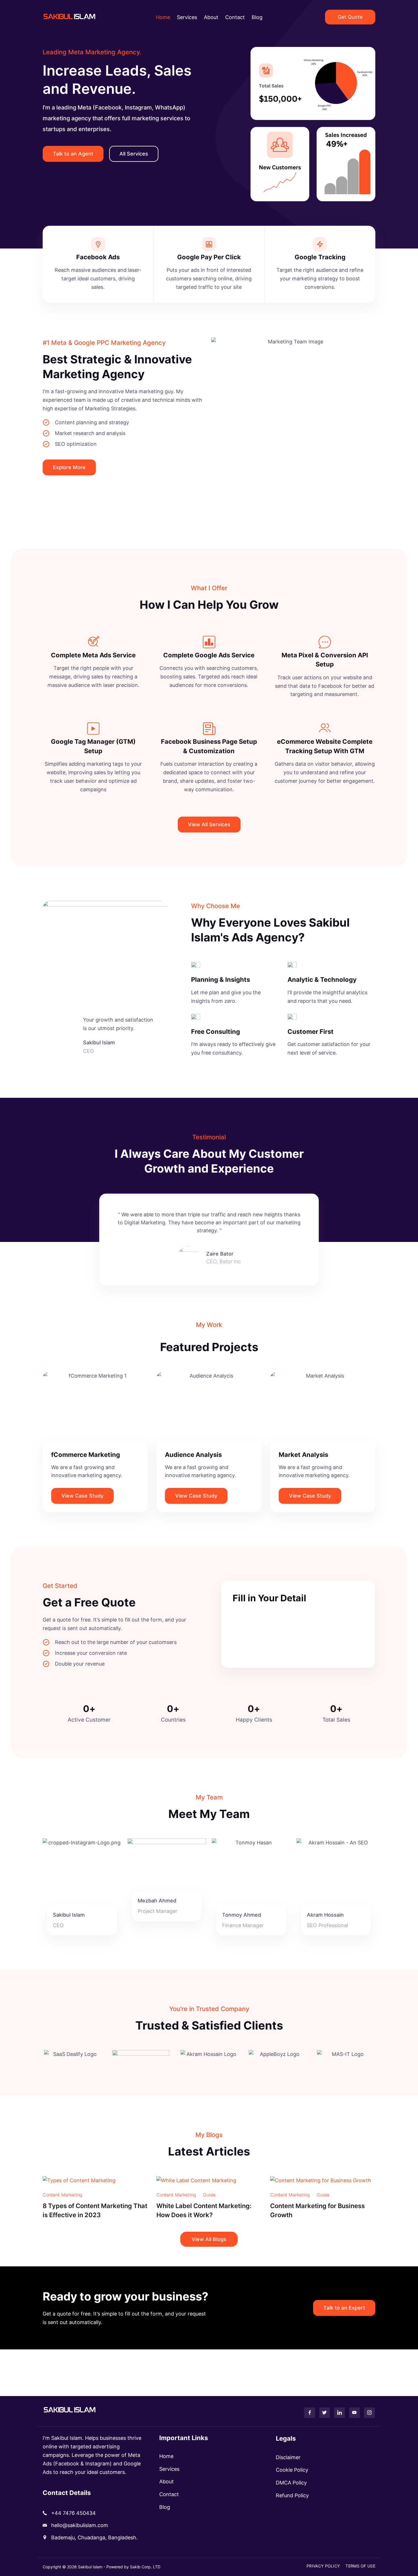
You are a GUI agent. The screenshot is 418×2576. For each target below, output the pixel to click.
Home (163, 17)
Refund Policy (292, 2495)
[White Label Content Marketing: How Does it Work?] (196, 2180)
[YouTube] (355, 2413)
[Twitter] (325, 2413)
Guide (209, 2195)
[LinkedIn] (340, 2413)
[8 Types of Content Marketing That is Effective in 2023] (79, 2180)
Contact (235, 17)
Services (187, 17)
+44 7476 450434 (74, 2513)
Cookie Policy (292, 2470)
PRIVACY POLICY (323, 2566)
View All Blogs (209, 2239)
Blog (257, 17)
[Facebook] (310, 2413)
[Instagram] (369, 2413)
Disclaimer (288, 2457)
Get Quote (350, 17)
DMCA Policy (291, 2483)
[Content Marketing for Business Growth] (321, 2180)
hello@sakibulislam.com (80, 2525)
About (211, 17)
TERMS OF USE (360, 2566)
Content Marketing (63, 2195)
